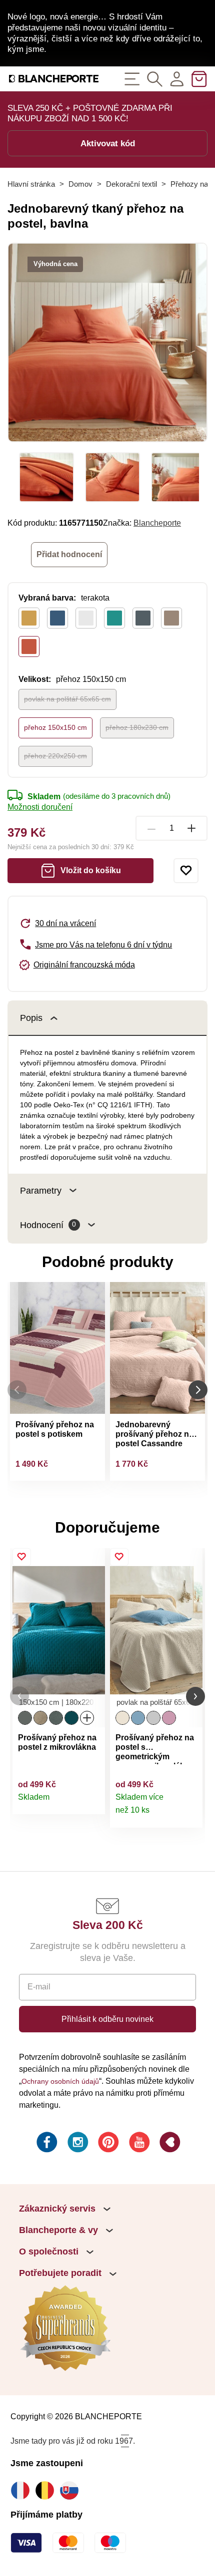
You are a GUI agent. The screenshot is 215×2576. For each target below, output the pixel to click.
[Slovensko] (72, 2490)
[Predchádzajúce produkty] (17, 1390)
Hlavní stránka (31, 184)
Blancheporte (157, 523)
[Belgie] (47, 2490)
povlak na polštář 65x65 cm (67, 699)
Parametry (41, 1190)
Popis (31, 1018)
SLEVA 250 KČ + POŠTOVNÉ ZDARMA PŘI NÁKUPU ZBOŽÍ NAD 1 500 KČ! (90, 113)
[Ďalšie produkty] (198, 1390)
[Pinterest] (107, 2144)
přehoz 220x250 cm (55, 756)
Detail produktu (92, 1802)
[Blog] (169, 2144)
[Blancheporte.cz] (54, 79)
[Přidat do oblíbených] (186, 871)
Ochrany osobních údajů (60, 2081)
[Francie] (23, 2490)
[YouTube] (138, 2144)
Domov (80, 184)
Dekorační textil (131, 184)
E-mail (39, 1986)
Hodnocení (48, 1225)
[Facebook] (46, 2144)
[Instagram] (77, 2144)
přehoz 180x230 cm (137, 727)
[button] (19, 1696)
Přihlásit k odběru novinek (107, 2019)
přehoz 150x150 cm (55, 727)
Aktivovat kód (108, 143)
